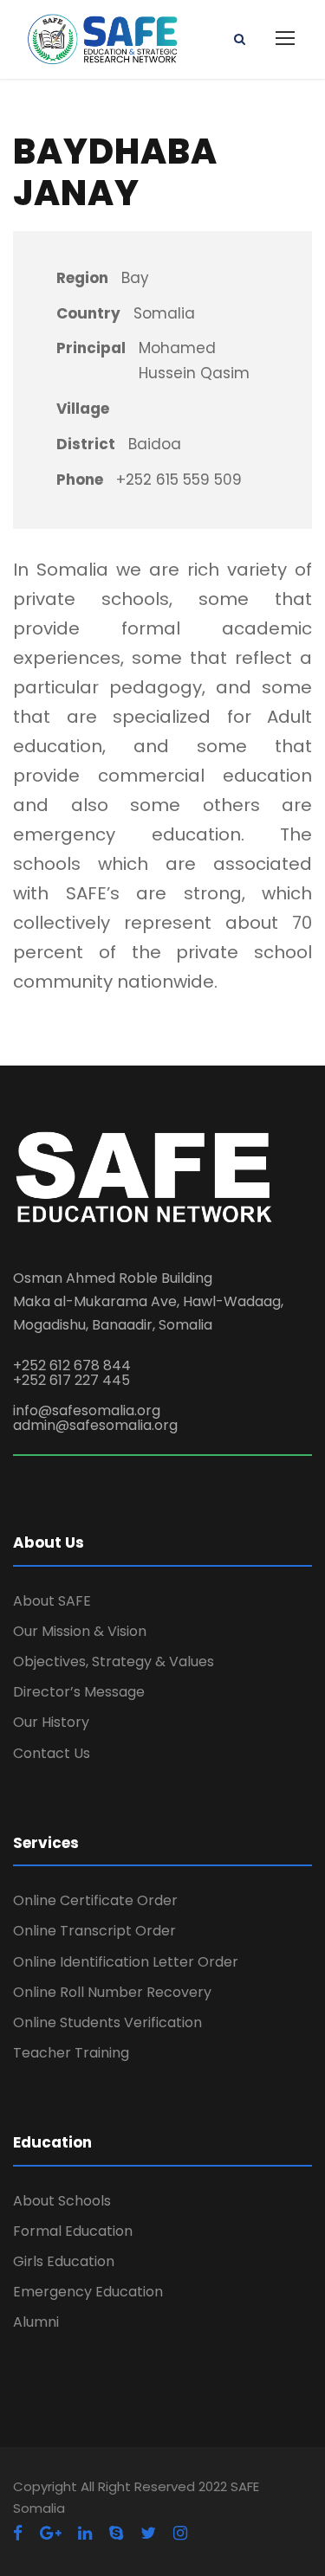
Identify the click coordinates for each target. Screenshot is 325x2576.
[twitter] (148, 2533)
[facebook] (18, 2533)
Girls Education (64, 2261)
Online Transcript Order (94, 1931)
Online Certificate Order (95, 1900)
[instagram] (180, 2533)
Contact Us (52, 1753)
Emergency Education (88, 2292)
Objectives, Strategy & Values (114, 1662)
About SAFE (52, 1601)
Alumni (36, 2322)
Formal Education (73, 2231)
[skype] (116, 2533)
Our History (51, 1722)
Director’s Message (79, 1692)
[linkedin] (85, 2533)
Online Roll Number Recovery (112, 1992)
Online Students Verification (107, 2022)
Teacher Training (71, 2053)
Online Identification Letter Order (126, 1962)
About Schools (62, 2201)
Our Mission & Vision (80, 1631)
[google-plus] (50, 2533)
